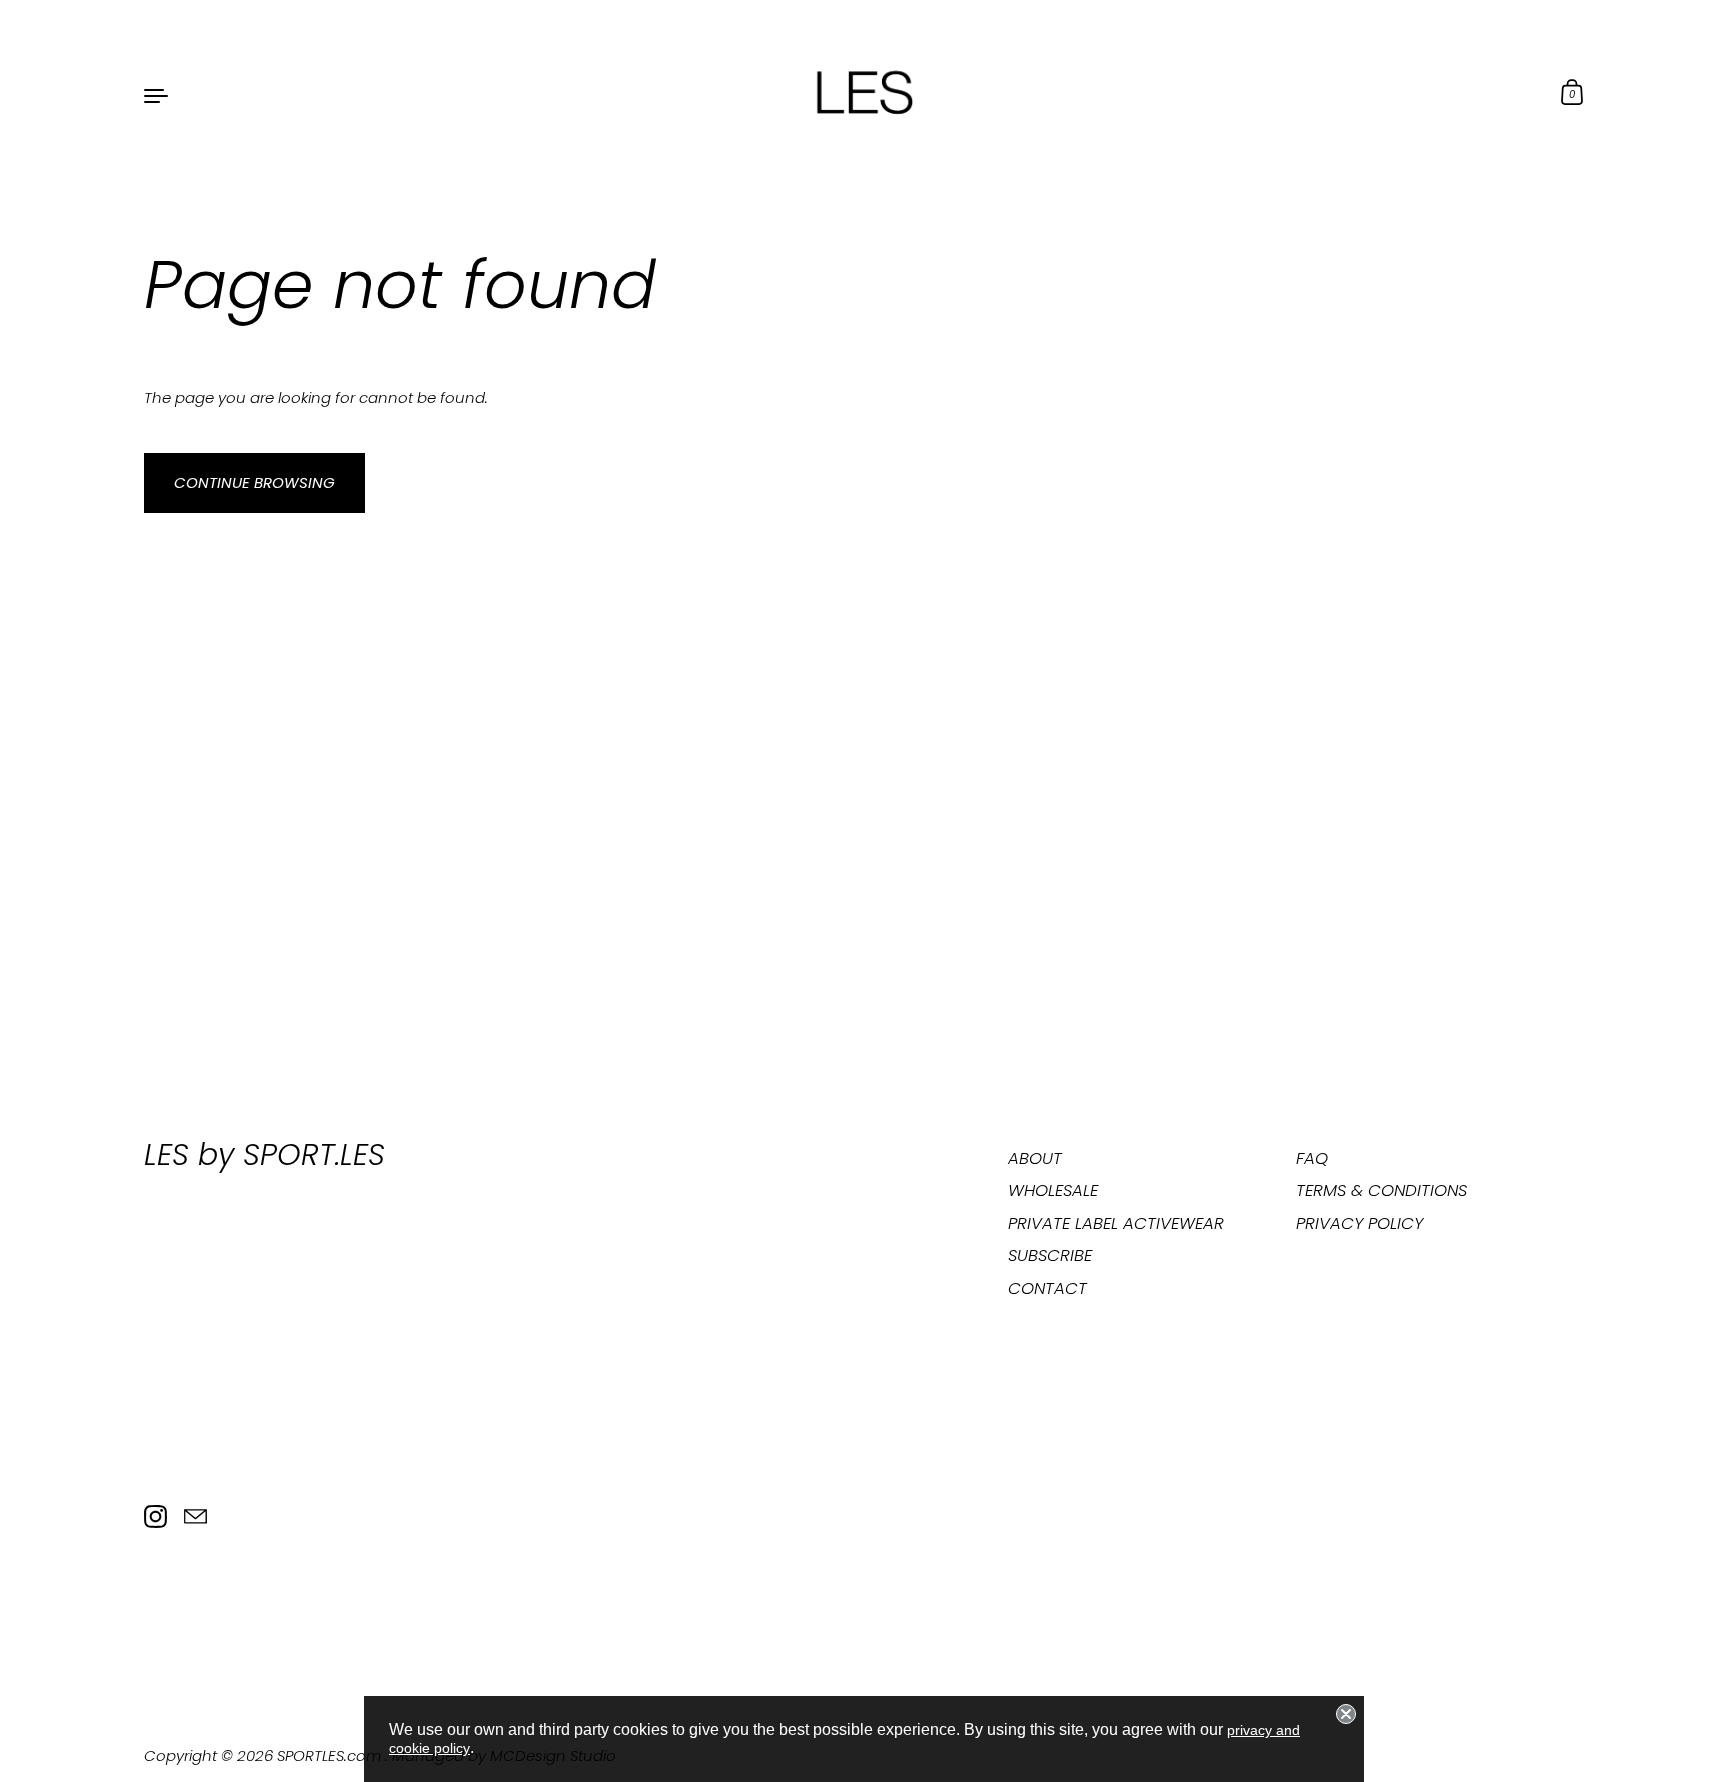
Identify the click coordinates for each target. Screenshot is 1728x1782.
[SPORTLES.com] (864, 94)
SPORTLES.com (331, 1755)
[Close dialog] (1346, 1714)
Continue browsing (254, 482)
